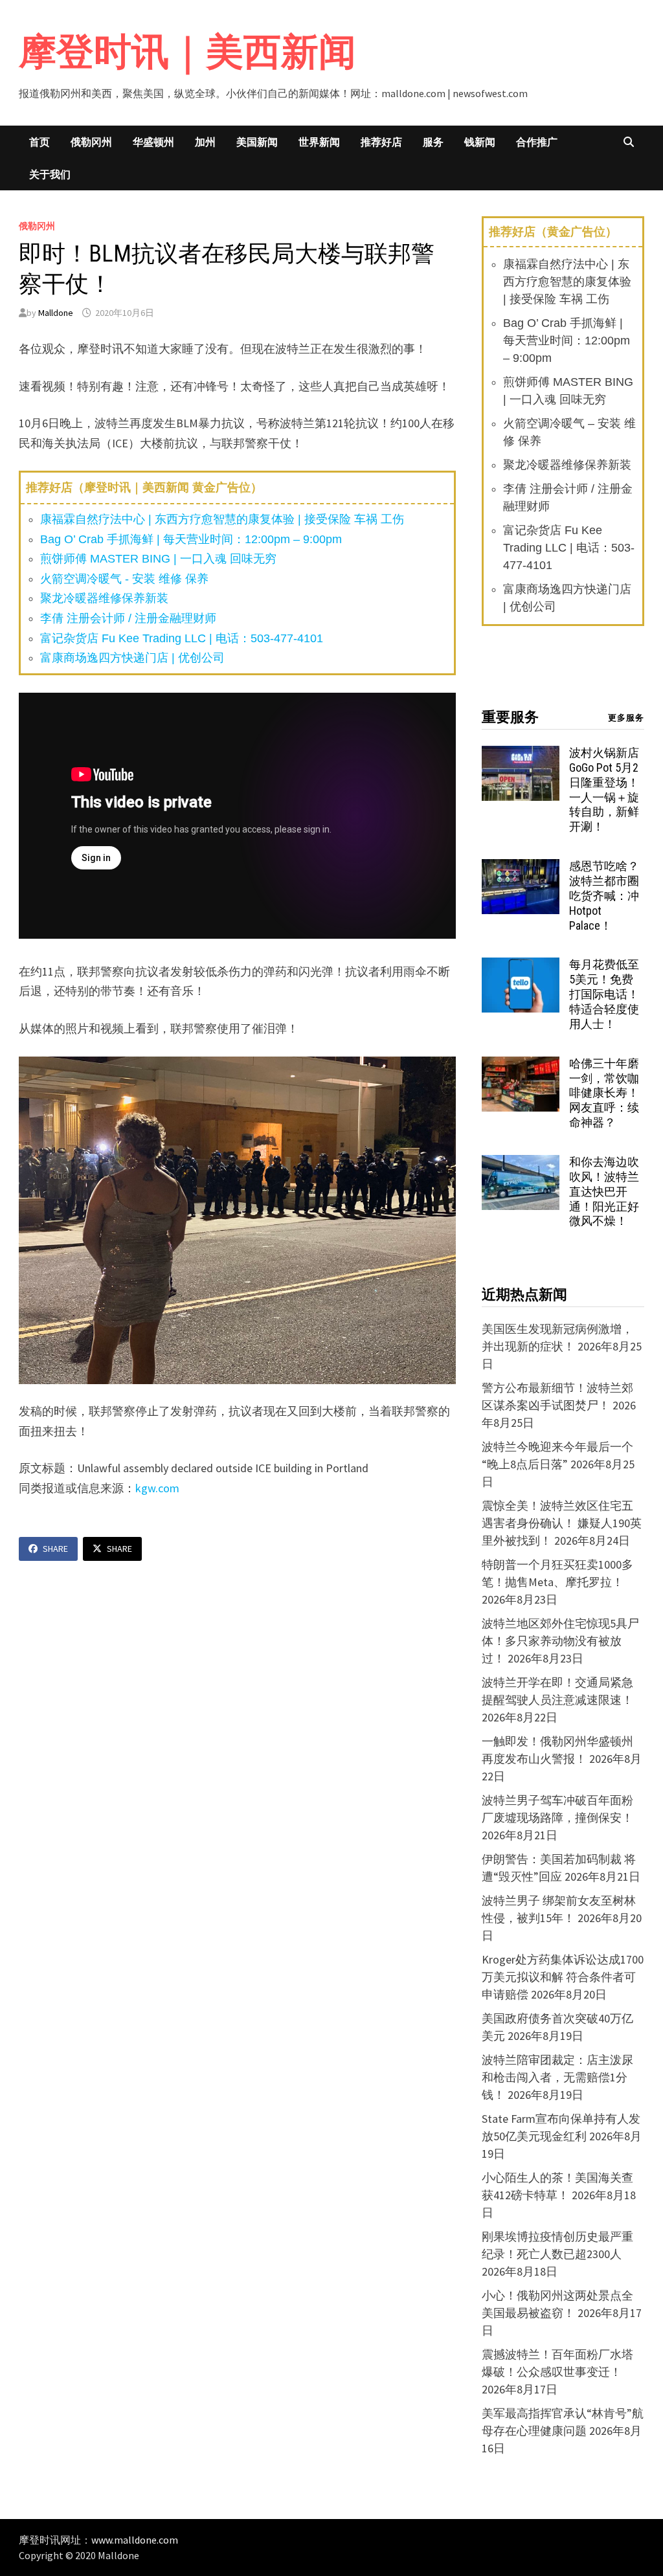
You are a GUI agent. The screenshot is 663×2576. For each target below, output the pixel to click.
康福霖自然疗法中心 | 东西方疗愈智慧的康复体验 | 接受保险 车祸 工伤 (222, 519)
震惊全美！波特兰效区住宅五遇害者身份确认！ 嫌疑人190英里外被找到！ (562, 1523)
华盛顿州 (153, 142)
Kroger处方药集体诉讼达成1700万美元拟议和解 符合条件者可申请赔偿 (563, 1977)
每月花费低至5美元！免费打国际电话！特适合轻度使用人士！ (604, 994)
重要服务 (510, 717)
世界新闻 (319, 142)
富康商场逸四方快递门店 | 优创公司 (132, 658)
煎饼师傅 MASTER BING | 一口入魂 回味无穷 (158, 559)
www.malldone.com (135, 2540)
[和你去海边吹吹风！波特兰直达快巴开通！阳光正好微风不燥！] (521, 1164)
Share (55, 1549)
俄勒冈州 (91, 142)
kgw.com (157, 1488)
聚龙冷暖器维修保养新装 (104, 598)
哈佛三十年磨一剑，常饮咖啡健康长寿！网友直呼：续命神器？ (604, 1093)
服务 (433, 142)
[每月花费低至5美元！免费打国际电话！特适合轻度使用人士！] (521, 966)
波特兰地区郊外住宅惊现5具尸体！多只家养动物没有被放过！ (560, 1641)
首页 (39, 142)
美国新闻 (257, 142)
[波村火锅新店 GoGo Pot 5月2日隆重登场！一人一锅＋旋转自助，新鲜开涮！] (521, 755)
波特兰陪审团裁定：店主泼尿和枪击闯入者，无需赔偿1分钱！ (557, 2077)
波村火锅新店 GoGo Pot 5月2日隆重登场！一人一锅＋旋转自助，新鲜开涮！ (604, 790)
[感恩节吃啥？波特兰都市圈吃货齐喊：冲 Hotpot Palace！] (521, 868)
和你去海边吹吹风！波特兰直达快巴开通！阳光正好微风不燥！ (604, 1191)
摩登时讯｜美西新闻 (187, 51)
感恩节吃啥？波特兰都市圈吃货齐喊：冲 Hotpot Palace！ (604, 895)
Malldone (56, 313)
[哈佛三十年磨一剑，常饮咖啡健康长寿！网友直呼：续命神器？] (521, 1065)
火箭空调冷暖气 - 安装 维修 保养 (124, 579)
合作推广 (537, 142)
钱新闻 (480, 142)
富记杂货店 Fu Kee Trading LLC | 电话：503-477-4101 (182, 638)
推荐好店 (381, 142)
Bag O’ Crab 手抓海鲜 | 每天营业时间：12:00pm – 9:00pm (191, 539)
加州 (205, 142)
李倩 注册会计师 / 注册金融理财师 (128, 618)
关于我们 (50, 174)
